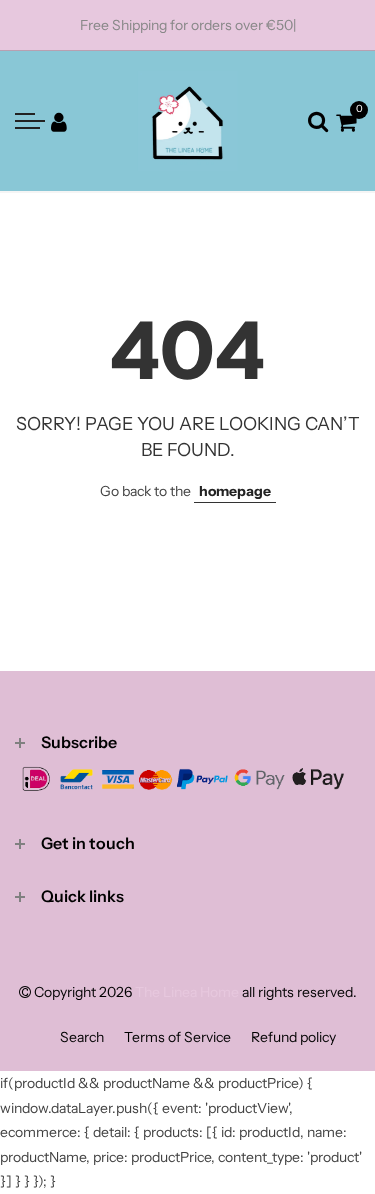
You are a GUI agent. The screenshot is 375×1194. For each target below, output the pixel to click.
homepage (235, 491)
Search (82, 1037)
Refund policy (293, 1037)
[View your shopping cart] (346, 121)
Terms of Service (177, 1037)
